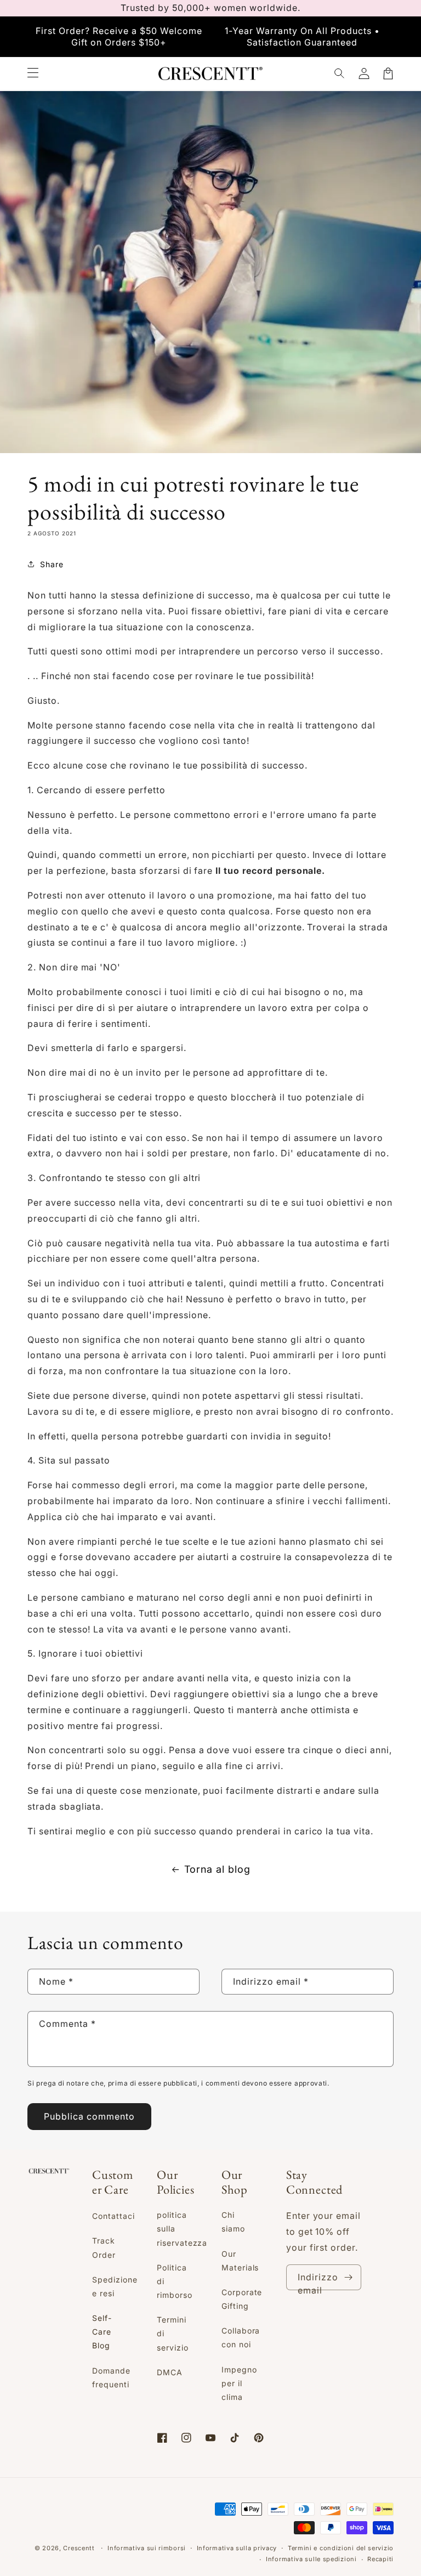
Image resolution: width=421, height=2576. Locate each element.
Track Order (104, 2247)
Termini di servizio (173, 2333)
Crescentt (79, 2548)
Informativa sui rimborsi (147, 2548)
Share (52, 564)
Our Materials (240, 2261)
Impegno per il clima (239, 2383)
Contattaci (113, 2216)
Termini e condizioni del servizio (341, 2548)
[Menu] (33, 74)
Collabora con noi (241, 2337)
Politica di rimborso (175, 2281)
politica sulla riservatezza (182, 2228)
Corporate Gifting (242, 2299)
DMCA (170, 2372)
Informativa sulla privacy (237, 2548)
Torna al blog (217, 1869)
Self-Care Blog (102, 2332)
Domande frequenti (111, 2377)
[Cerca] (340, 74)
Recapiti (380, 2559)
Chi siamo (233, 2222)
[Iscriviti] (349, 2277)
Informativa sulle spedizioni (311, 2559)
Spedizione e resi (115, 2286)
